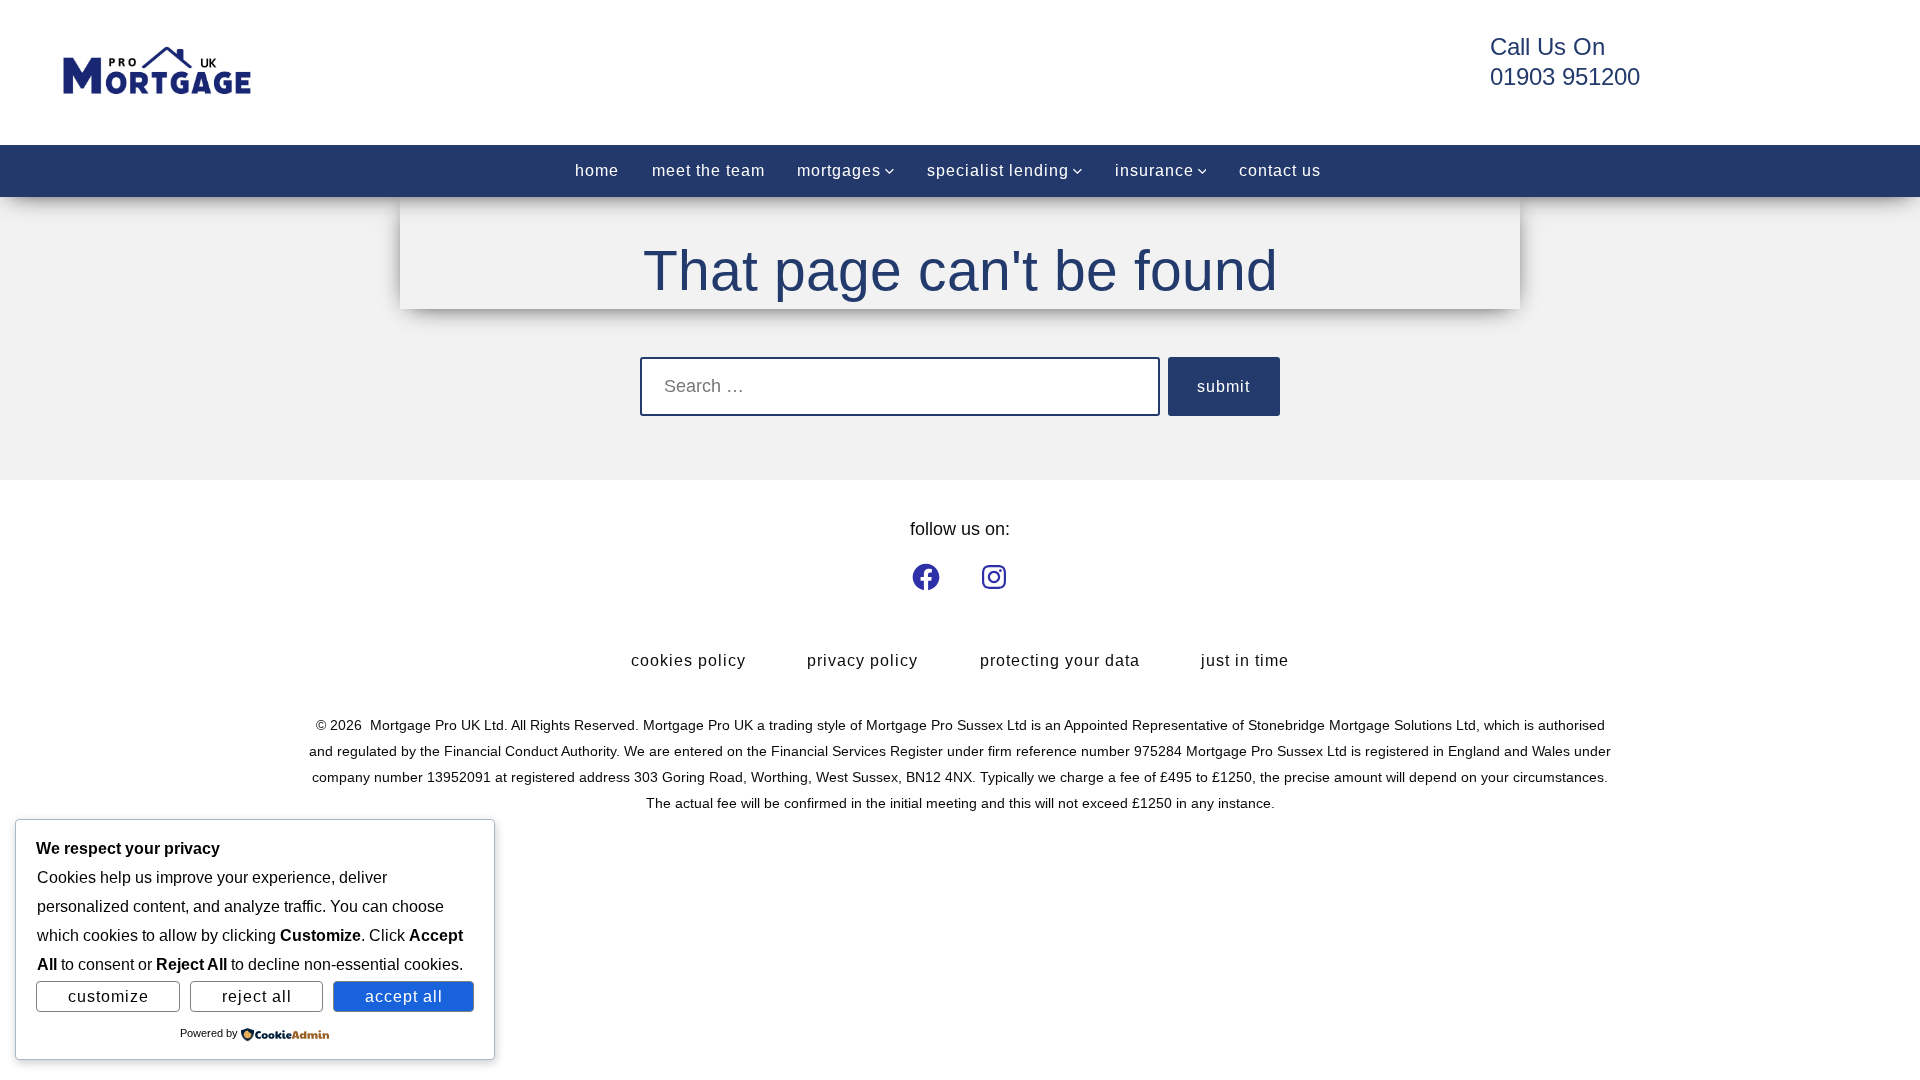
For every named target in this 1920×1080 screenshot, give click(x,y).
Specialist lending (998, 170)
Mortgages (839, 170)
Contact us (1280, 170)
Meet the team (708, 170)
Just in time (1245, 660)
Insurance (1154, 170)
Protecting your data (1060, 660)
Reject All (257, 996)
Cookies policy (688, 660)
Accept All (404, 996)
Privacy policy (862, 660)
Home (597, 170)
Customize (108, 996)
